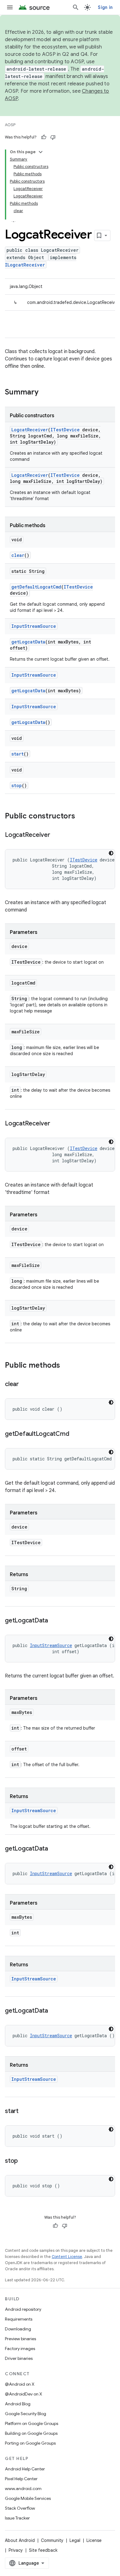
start (18, 754)
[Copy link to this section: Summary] (45, 393)
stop (17, 785)
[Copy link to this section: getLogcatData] (54, 1621)
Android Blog (18, 2404)
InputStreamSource (34, 626)
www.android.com (23, 2489)
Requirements (19, 2319)
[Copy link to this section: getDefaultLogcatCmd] (75, 1434)
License (94, 2540)
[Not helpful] (53, 137)
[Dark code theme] (111, 853)
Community (52, 2540)
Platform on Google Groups (32, 2423)
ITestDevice (65, 430)
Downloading (18, 2329)
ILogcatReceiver (25, 265)
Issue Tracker (17, 2518)
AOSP (10, 125)
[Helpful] (44, 137)
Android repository (23, 2309)
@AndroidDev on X (24, 2394)
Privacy (16, 2550)
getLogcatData (28, 642)
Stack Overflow (20, 2508)
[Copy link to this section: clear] (25, 1385)
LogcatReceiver (30, 430)
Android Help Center (25, 2469)
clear (18, 555)
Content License (67, 2257)
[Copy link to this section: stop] (24, 2161)
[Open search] (76, 7)
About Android (20, 2540)
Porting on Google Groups (30, 2443)
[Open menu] (10, 7)
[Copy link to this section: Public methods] (66, 1366)
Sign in (105, 7)
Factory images (20, 2349)
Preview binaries (20, 2339)
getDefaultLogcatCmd (36, 587)
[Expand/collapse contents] (41, 152)
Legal (75, 2540)
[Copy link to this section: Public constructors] (81, 817)
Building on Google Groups (31, 2433)
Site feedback (43, 2550)
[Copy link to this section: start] (25, 2112)
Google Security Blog (26, 2414)
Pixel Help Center (21, 2479)
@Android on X (20, 2384)
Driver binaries (19, 2358)
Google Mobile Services (28, 2498)
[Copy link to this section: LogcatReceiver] (56, 835)
